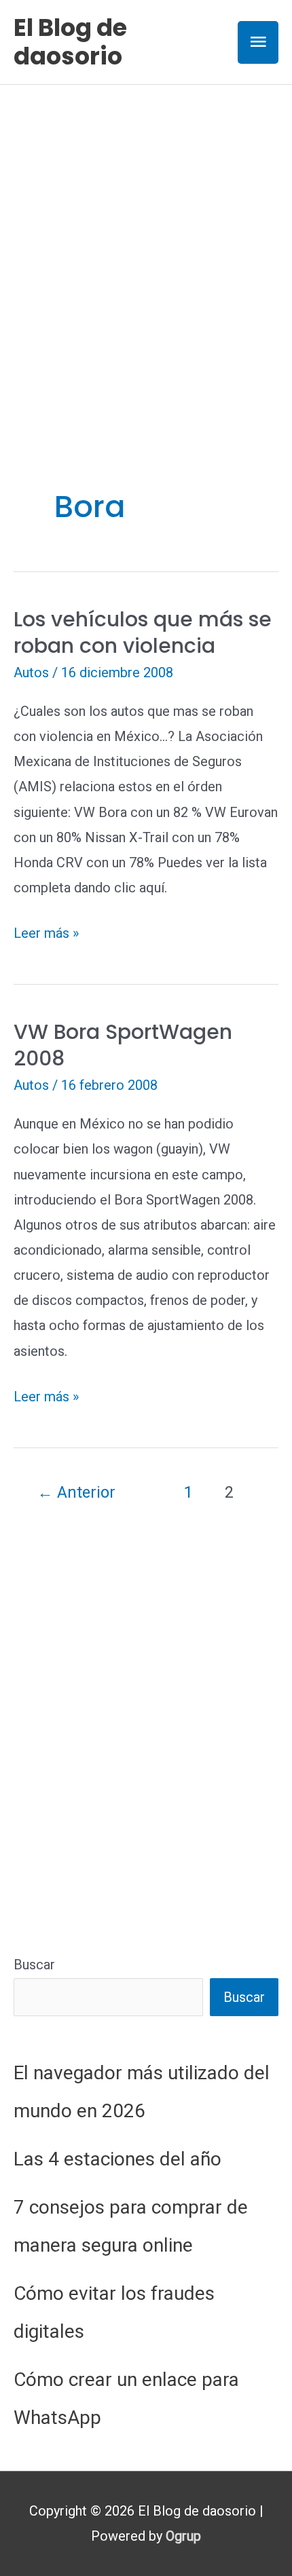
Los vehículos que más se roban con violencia (143, 632)
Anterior (76, 1492)
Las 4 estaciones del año (117, 2159)
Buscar (34, 1965)
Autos (31, 673)
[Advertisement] (146, 238)
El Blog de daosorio (70, 42)
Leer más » (46, 935)
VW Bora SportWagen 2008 (123, 1045)
